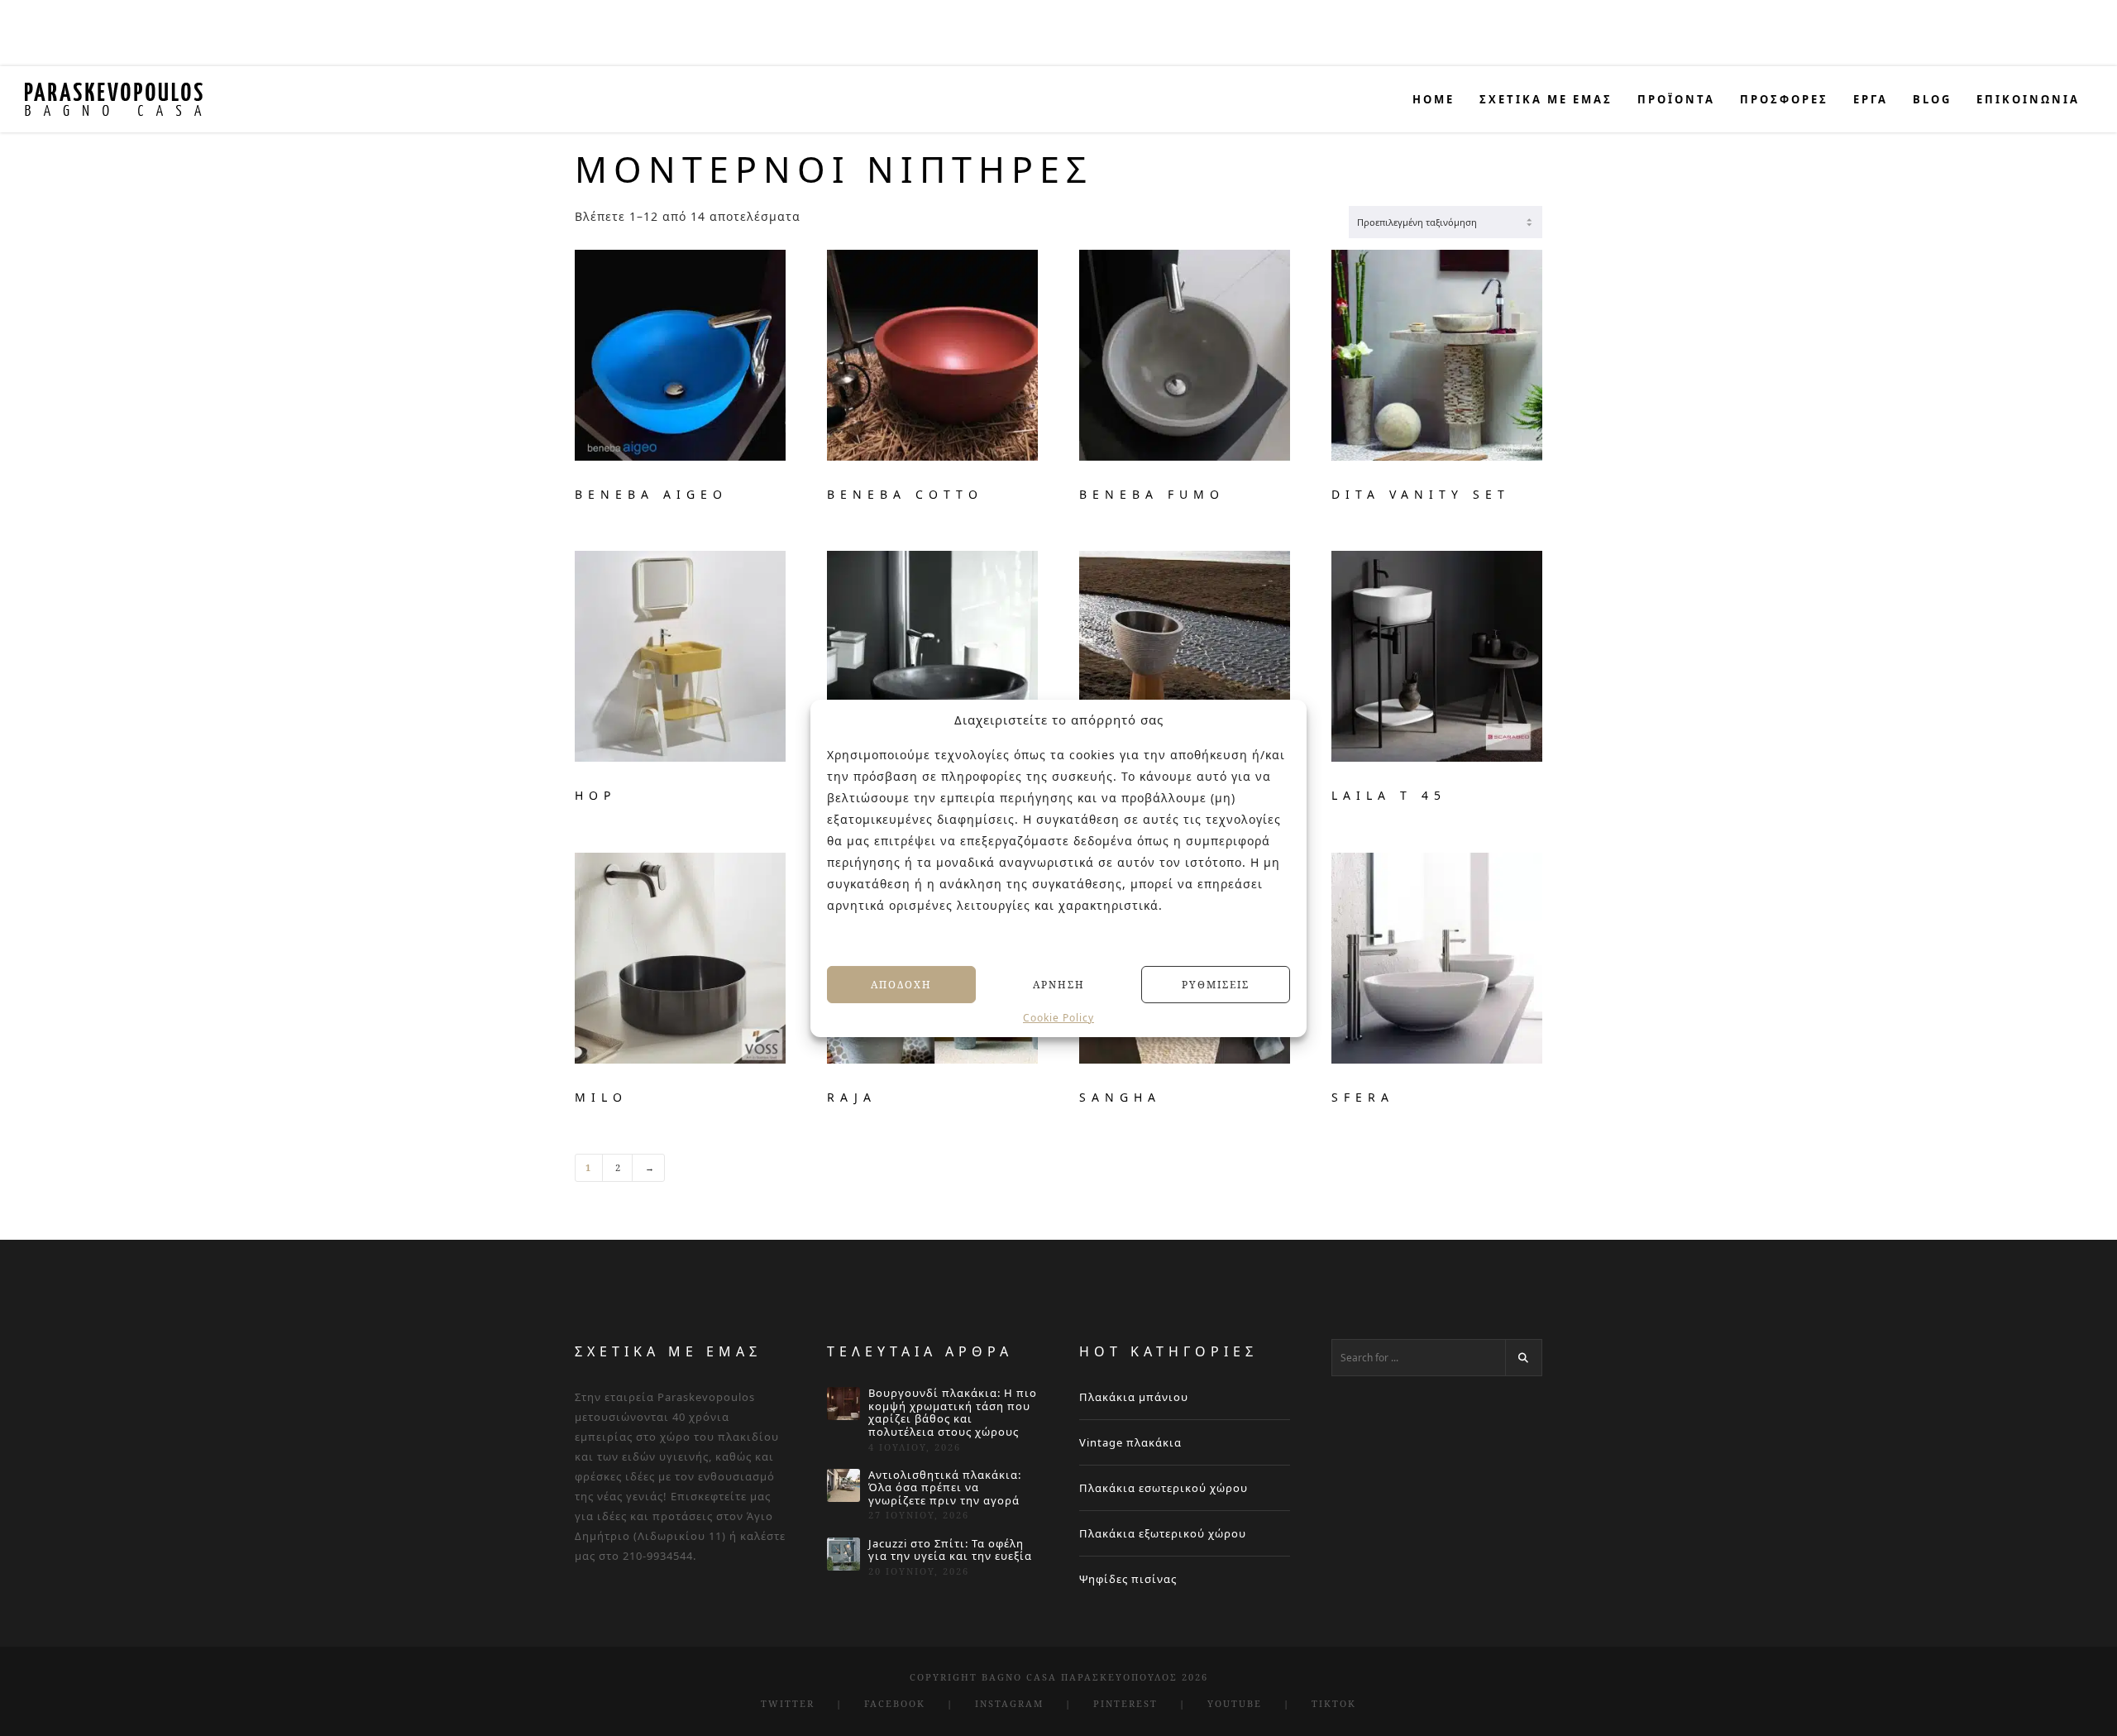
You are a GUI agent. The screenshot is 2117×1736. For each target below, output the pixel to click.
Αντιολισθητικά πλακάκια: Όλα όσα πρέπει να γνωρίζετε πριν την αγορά (945, 1488)
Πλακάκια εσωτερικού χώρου (1164, 1488)
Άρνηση (1059, 984)
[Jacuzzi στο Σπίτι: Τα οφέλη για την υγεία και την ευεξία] (843, 1554)
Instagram (1009, 1703)
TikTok (1334, 1703)
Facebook (895, 1703)
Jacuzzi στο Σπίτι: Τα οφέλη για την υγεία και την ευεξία (950, 1550)
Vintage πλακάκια (1130, 1442)
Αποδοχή (901, 984)
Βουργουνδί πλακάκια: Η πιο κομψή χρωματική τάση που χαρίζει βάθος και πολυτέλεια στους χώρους (953, 1413)
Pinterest (1125, 1703)
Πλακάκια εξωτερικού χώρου (1163, 1533)
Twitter (788, 1703)
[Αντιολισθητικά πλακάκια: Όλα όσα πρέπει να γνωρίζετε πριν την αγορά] (843, 1485)
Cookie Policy (1058, 1018)
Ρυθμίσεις (1216, 984)
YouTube (1235, 1703)
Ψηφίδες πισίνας (1128, 1579)
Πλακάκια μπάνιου (1134, 1397)
